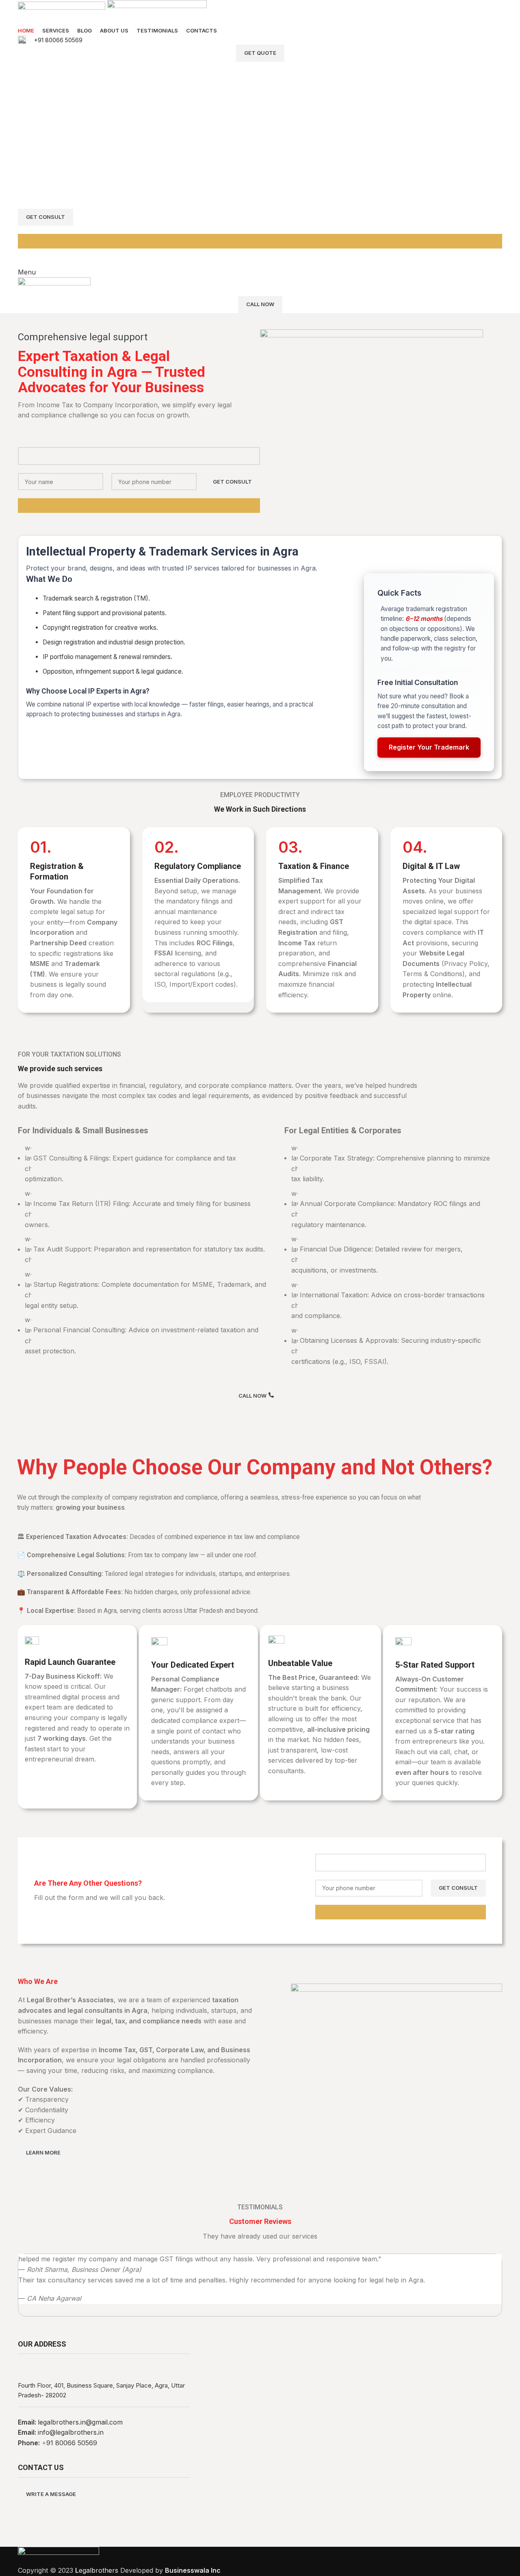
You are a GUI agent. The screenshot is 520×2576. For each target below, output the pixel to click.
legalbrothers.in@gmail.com (80, 2422)
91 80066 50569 (72, 2443)
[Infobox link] (260, 40)
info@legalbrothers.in (71, 2432)
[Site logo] (63, 12)
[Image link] (58, 2556)
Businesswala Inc (193, 2570)
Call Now (260, 304)
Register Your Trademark (429, 747)
